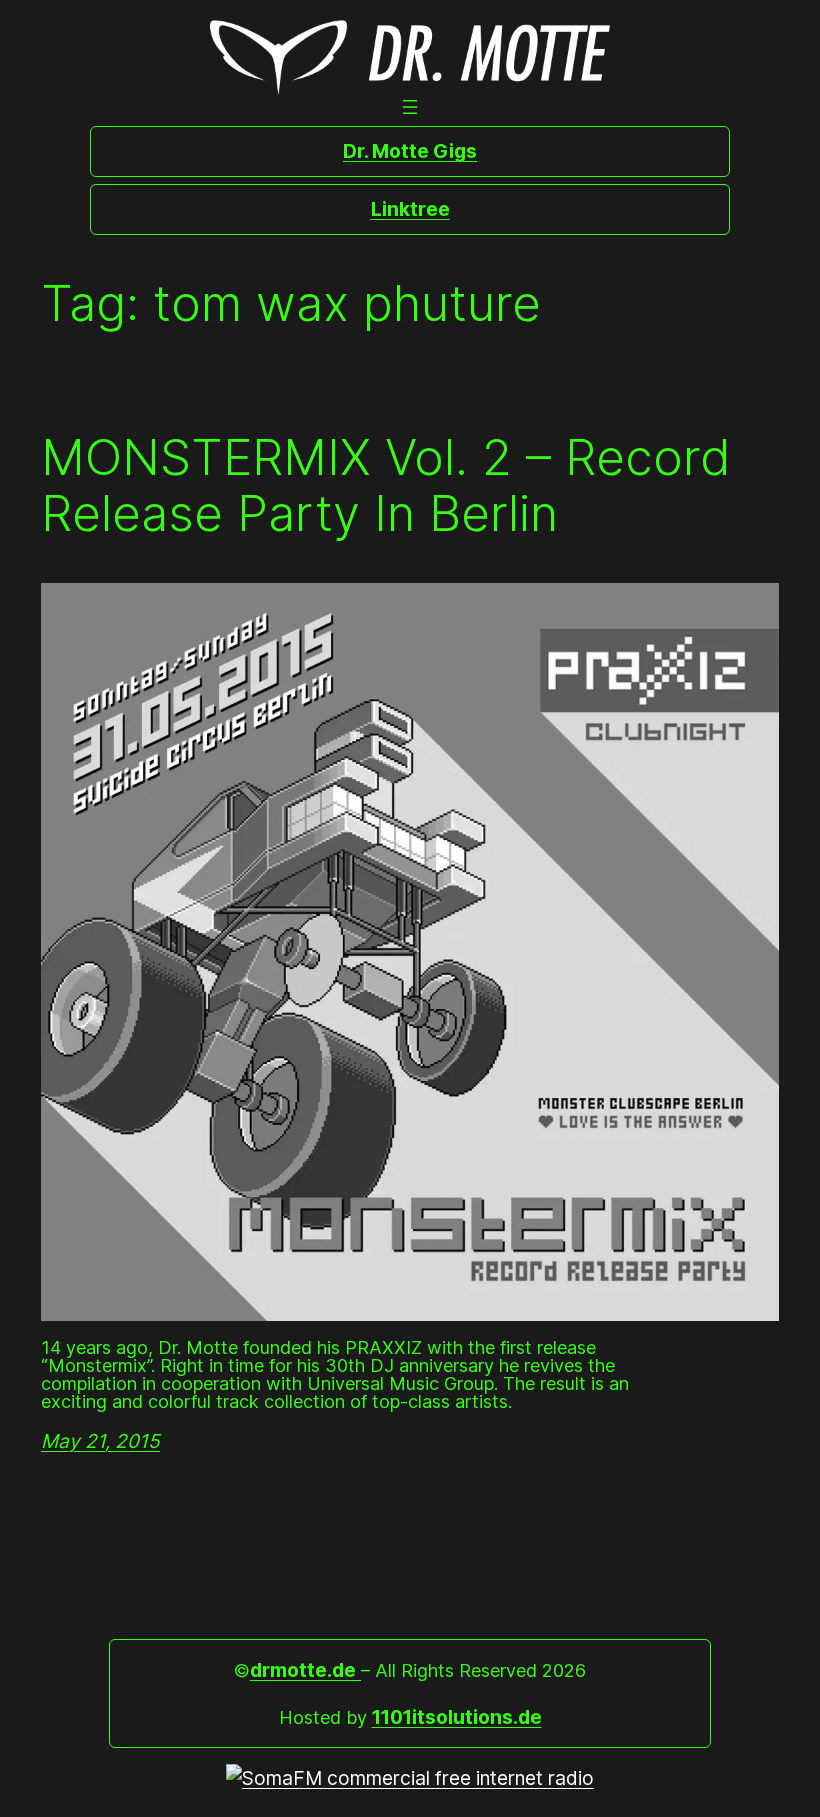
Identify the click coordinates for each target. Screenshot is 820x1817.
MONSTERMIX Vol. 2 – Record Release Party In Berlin (386, 485)
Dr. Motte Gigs (410, 151)
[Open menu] (410, 107)
